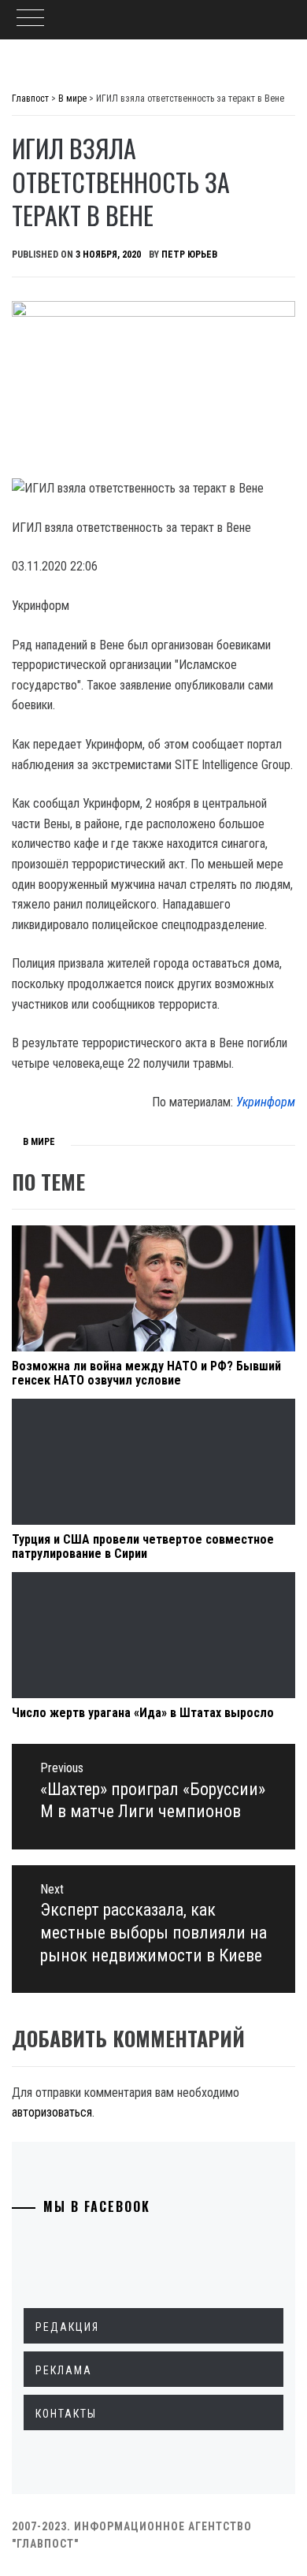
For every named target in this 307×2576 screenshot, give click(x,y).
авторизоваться (52, 2112)
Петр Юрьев (189, 255)
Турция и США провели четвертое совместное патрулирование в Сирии (143, 1546)
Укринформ (266, 1102)
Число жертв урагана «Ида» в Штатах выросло (143, 1713)
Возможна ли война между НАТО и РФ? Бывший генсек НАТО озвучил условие (146, 1373)
